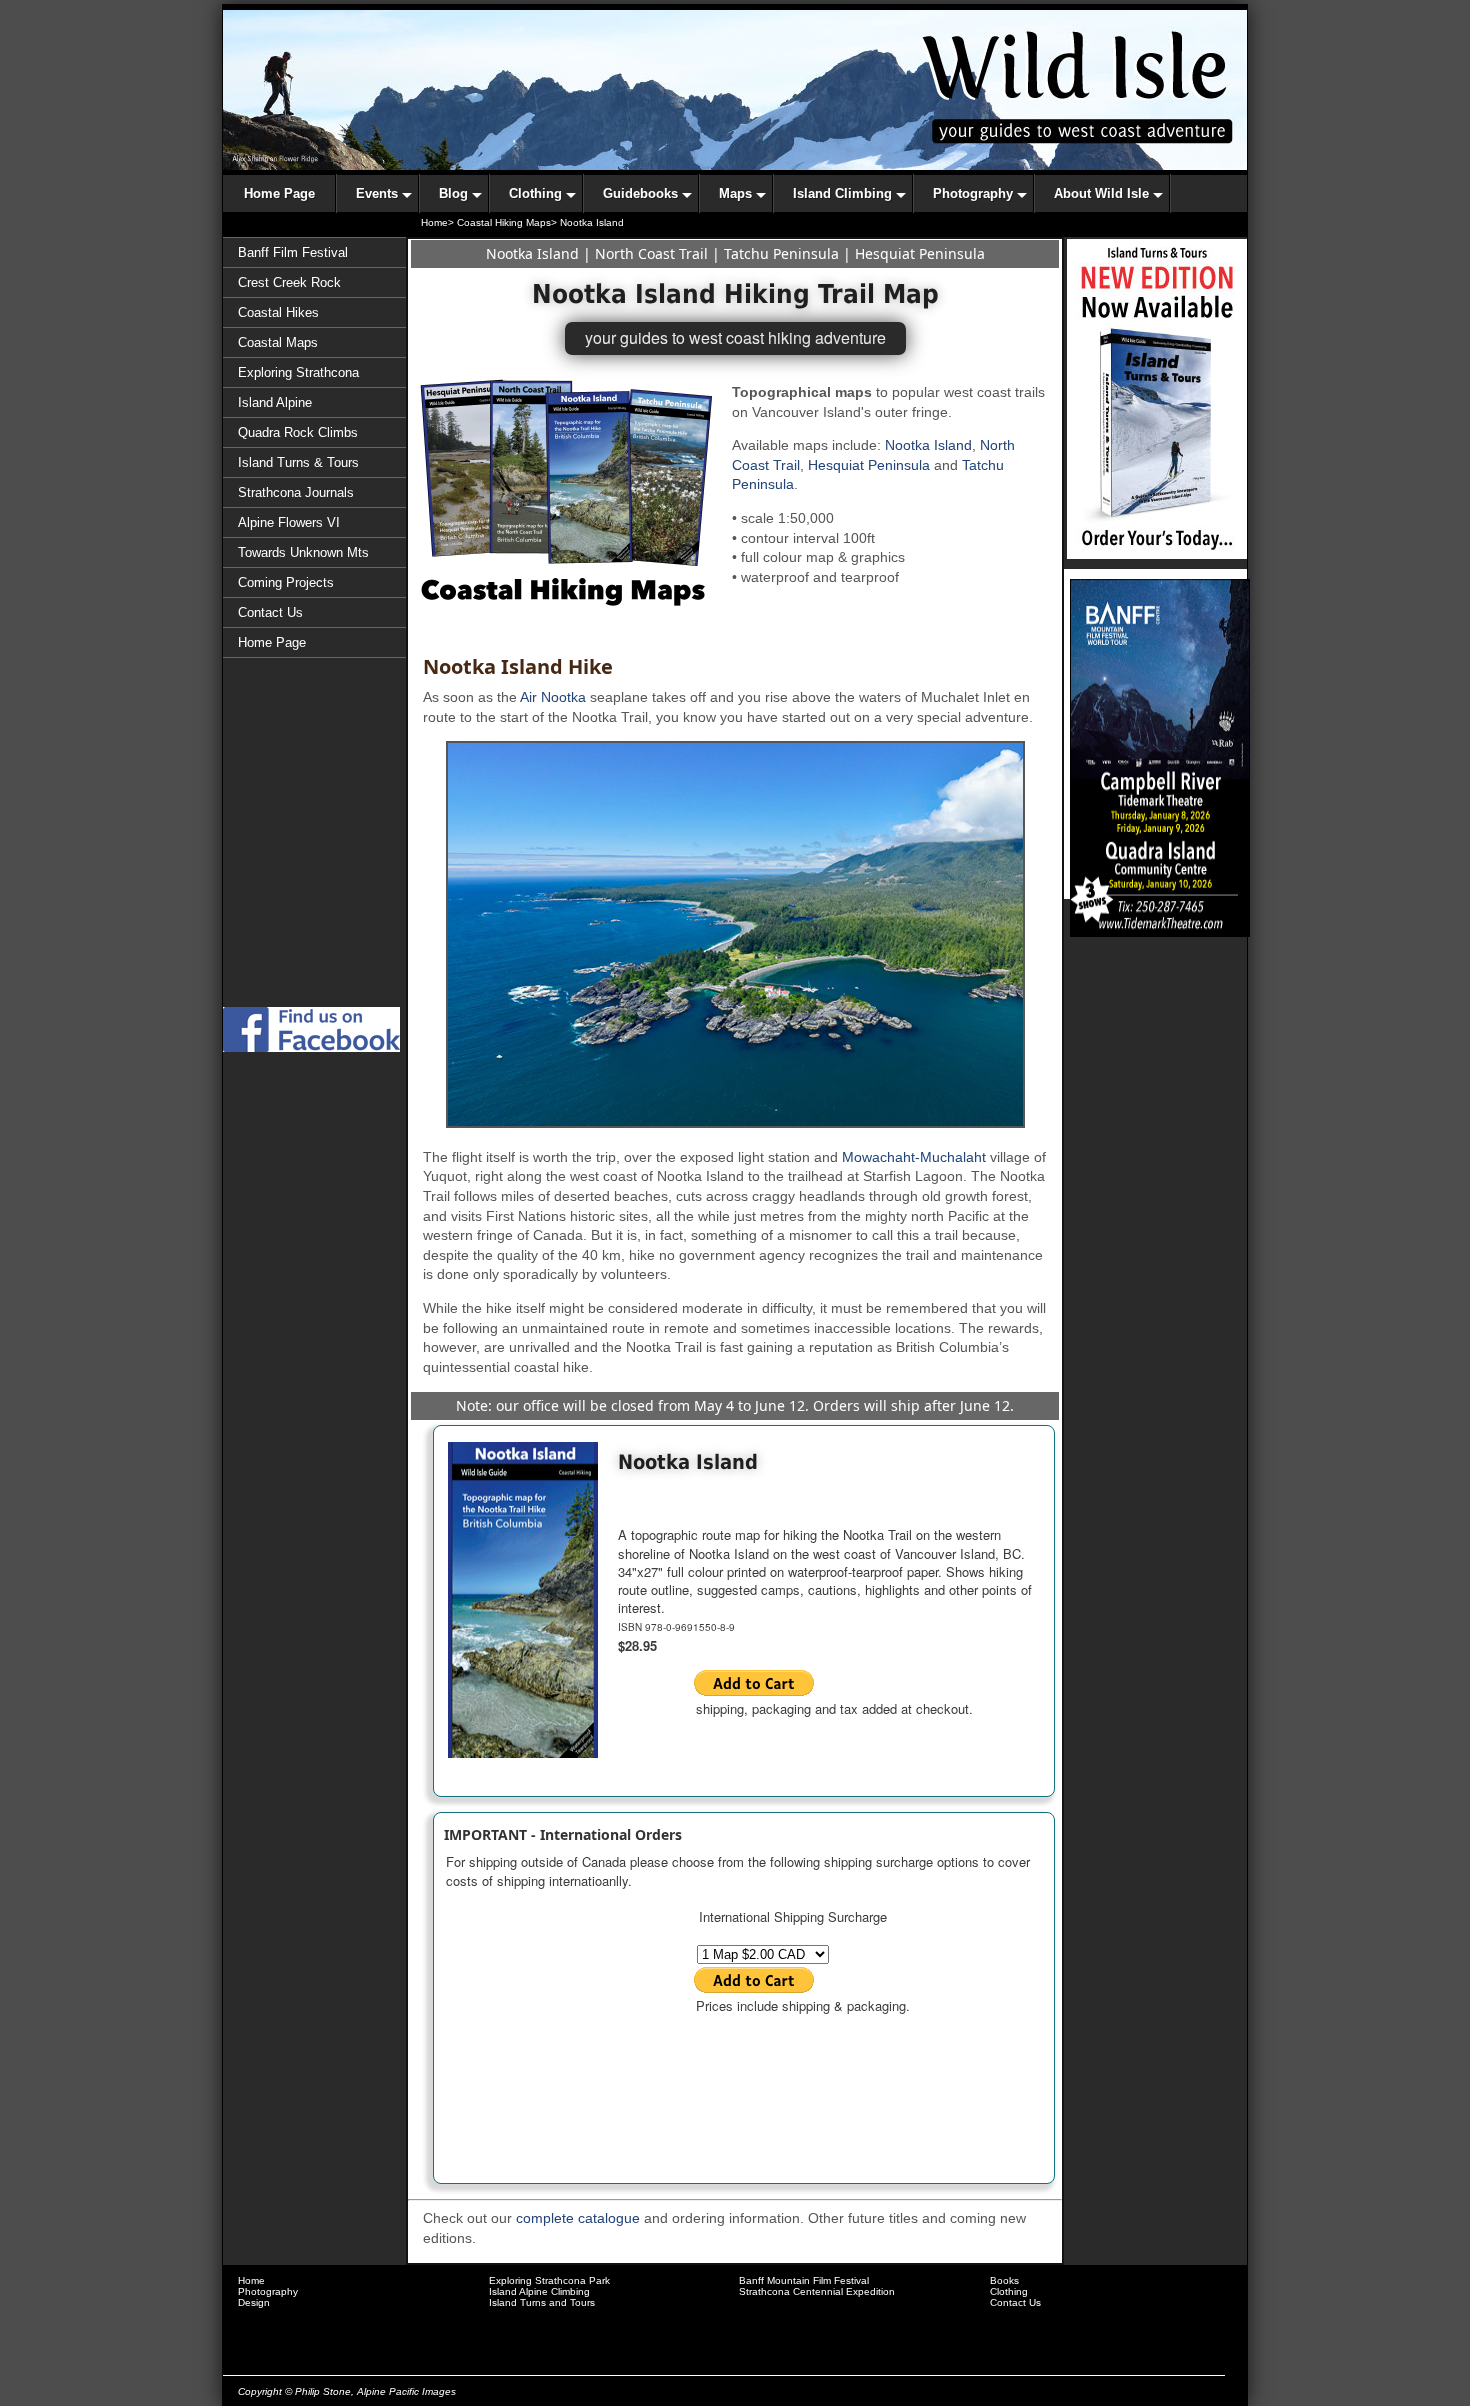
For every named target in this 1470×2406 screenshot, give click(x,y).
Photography (268, 2291)
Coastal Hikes (278, 312)
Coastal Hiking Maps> (507, 222)
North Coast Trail (651, 253)
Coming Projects (286, 582)
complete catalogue (578, 2218)
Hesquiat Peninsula (920, 253)
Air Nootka (553, 697)
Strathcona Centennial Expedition (817, 2291)
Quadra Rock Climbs (298, 432)
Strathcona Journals (296, 492)
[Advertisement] (315, 918)
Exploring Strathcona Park (549, 2280)
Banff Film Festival (293, 252)
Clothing (1009, 2291)
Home (251, 2280)
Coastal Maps (278, 342)
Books (1004, 2280)
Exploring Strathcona (298, 372)
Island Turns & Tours (298, 462)
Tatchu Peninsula (781, 253)
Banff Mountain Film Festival (804, 2280)
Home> (437, 222)
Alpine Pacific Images (406, 2391)
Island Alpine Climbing (539, 2291)
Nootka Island (532, 253)
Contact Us (270, 612)
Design (254, 2302)
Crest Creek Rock (289, 282)
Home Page (272, 642)
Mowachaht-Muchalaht (914, 1157)
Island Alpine (275, 402)
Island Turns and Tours (542, 2302)
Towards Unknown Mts (303, 552)
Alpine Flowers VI (289, 522)
